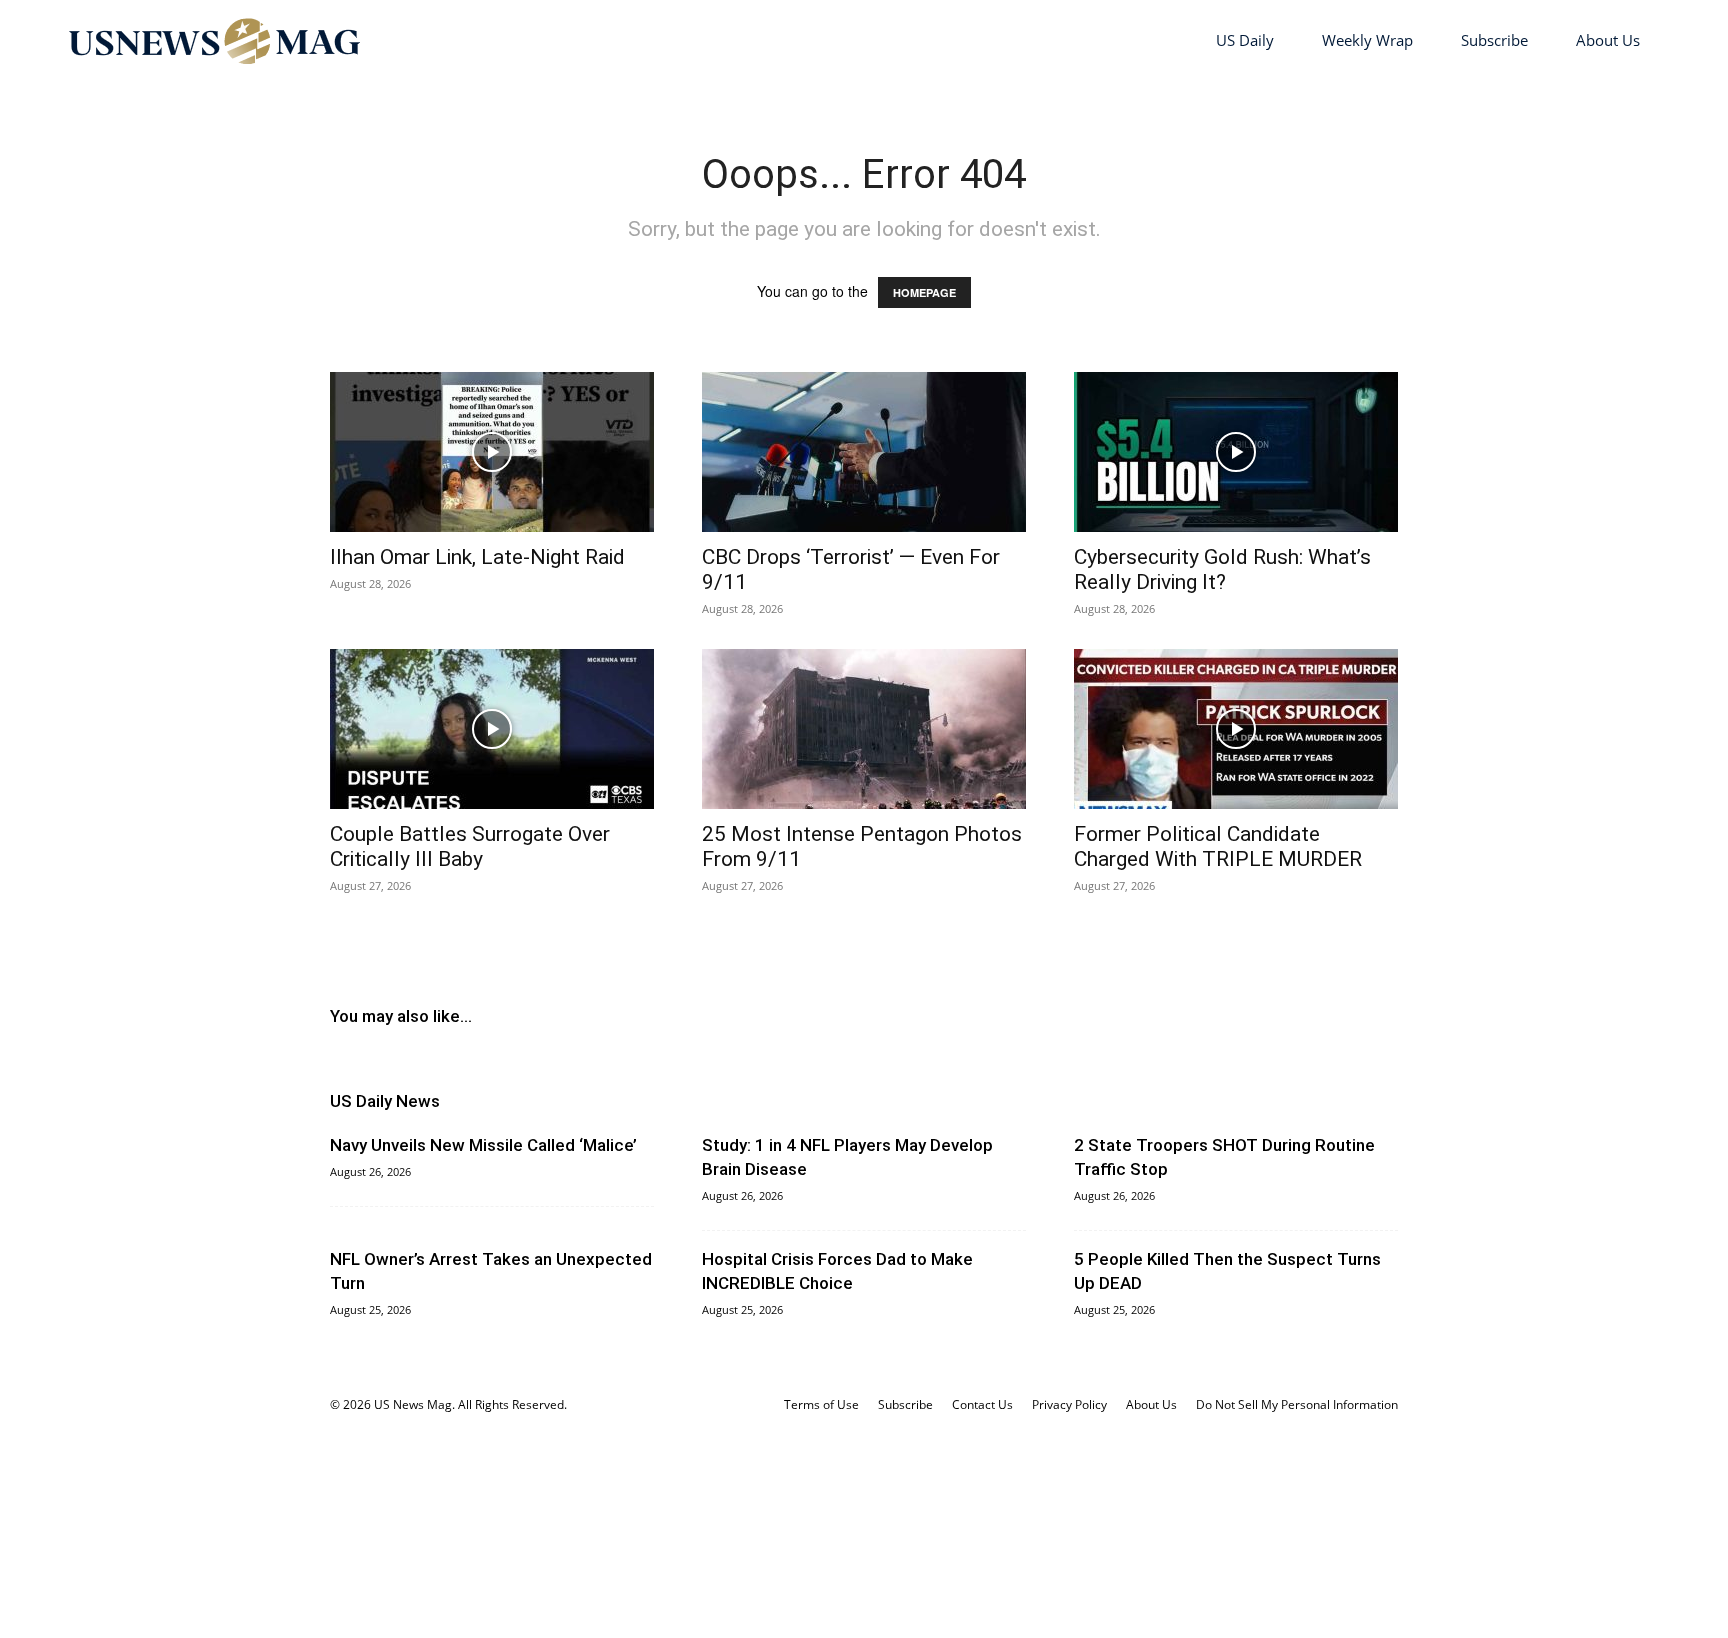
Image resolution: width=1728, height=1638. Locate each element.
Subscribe (1494, 40)
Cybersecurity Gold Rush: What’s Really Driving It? (1222, 569)
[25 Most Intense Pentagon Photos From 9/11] (864, 729)
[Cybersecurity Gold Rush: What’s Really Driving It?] (1236, 452)
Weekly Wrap (1367, 40)
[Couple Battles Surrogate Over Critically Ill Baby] (492, 729)
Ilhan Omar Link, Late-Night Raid (477, 557)
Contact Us (982, 1404)
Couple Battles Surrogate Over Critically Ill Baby (470, 846)
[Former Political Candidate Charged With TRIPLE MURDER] (1236, 729)
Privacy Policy (1069, 1404)
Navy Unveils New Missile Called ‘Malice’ (483, 1145)
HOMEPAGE (924, 292)
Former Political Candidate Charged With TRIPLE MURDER (1218, 846)
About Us (1608, 40)
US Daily (1245, 40)
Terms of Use (821, 1404)
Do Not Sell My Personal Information (1297, 1404)
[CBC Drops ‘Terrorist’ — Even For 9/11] (864, 452)
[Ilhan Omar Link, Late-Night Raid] (492, 452)
